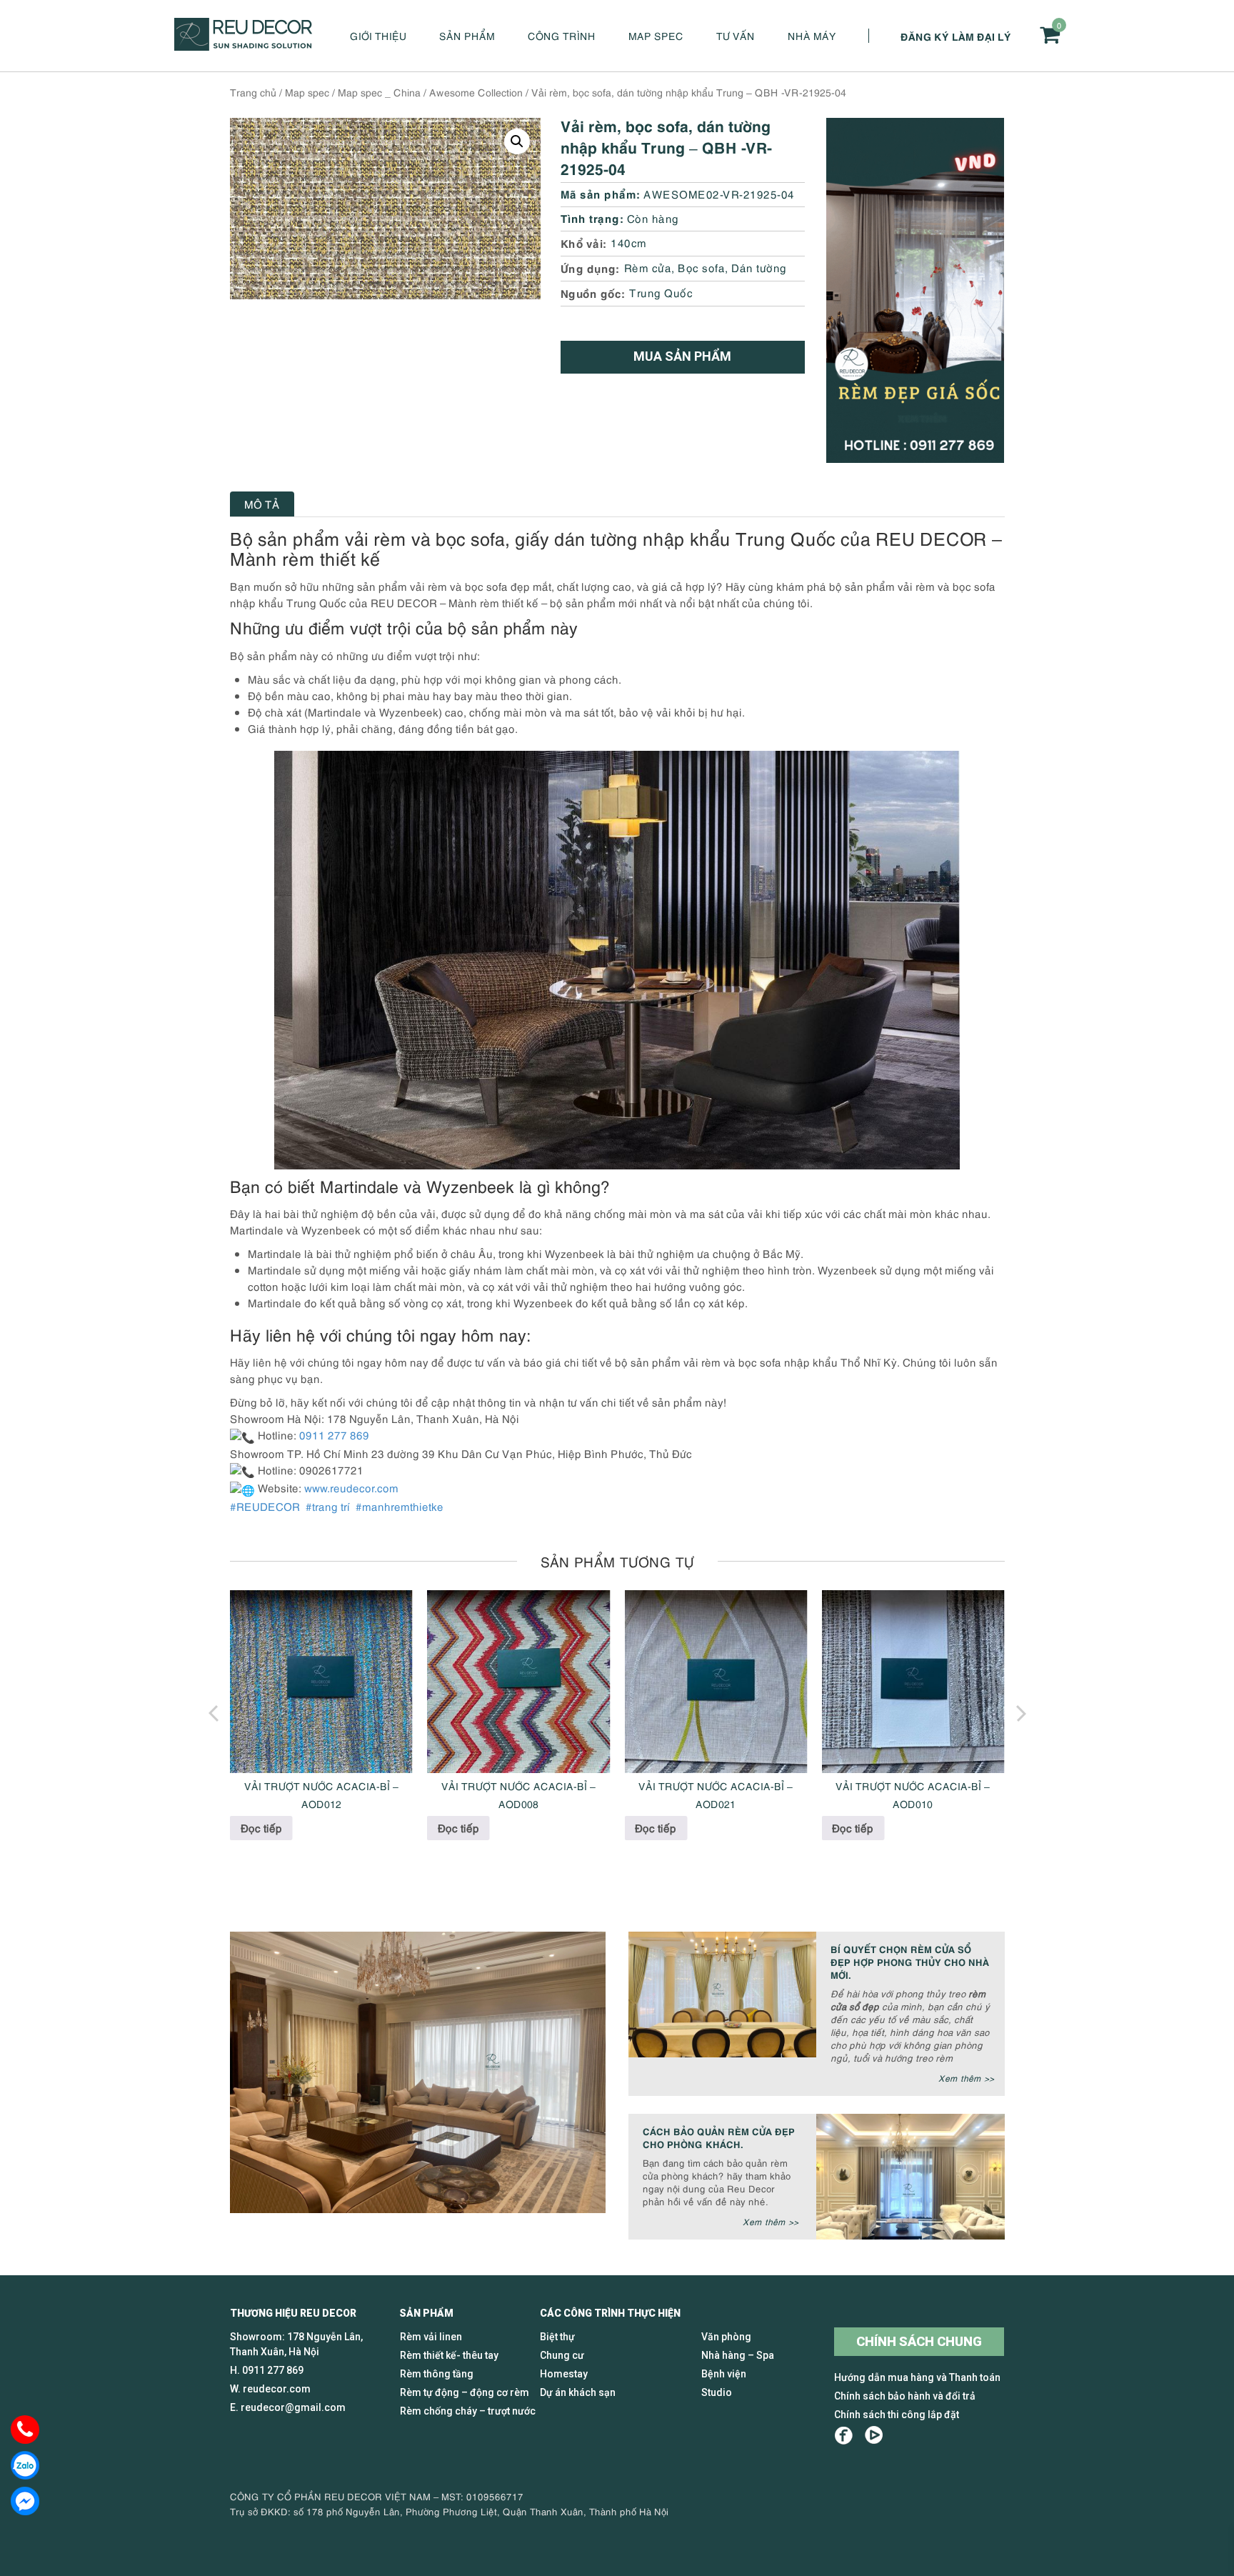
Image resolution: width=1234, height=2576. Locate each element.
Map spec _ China (379, 92)
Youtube (874, 2436)
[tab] (262, 504)
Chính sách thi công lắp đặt (897, 2415)
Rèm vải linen (431, 2337)
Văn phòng (726, 2337)
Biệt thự (557, 2337)
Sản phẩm (467, 35)
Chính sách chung (919, 2341)
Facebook (844, 2436)
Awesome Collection (476, 92)
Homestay (564, 2374)
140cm (629, 242)
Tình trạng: (592, 218)
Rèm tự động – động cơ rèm (465, 2392)
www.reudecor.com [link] (351, 1487)
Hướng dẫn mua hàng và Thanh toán (917, 2377)
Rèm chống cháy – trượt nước (468, 2411)
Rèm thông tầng (437, 2374)
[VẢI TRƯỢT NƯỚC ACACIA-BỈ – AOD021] (716, 1682)
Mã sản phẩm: (601, 193)
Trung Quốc (661, 292)
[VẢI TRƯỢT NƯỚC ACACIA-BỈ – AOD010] (913, 1682)
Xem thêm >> (966, 2078)
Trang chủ (253, 92)
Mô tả (262, 504)
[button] (517, 141)
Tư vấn (736, 35)
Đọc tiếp (261, 1827)
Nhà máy (812, 35)
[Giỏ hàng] (1050, 35)
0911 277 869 (273, 2370)
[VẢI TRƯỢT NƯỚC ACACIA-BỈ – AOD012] (321, 1682)
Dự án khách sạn (578, 2392)
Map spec (656, 35)
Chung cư (562, 2355)
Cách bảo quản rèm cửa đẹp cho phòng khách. (719, 2137)
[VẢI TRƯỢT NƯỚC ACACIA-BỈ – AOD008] (518, 1682)
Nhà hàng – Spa (738, 2355)
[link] (266, 1506)
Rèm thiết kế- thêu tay (449, 2355)
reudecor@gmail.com (293, 2407)
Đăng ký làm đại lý (956, 36)
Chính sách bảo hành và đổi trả (905, 2396)
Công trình (562, 35)
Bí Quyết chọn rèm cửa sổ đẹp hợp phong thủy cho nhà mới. (910, 1961)
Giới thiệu (378, 35)
